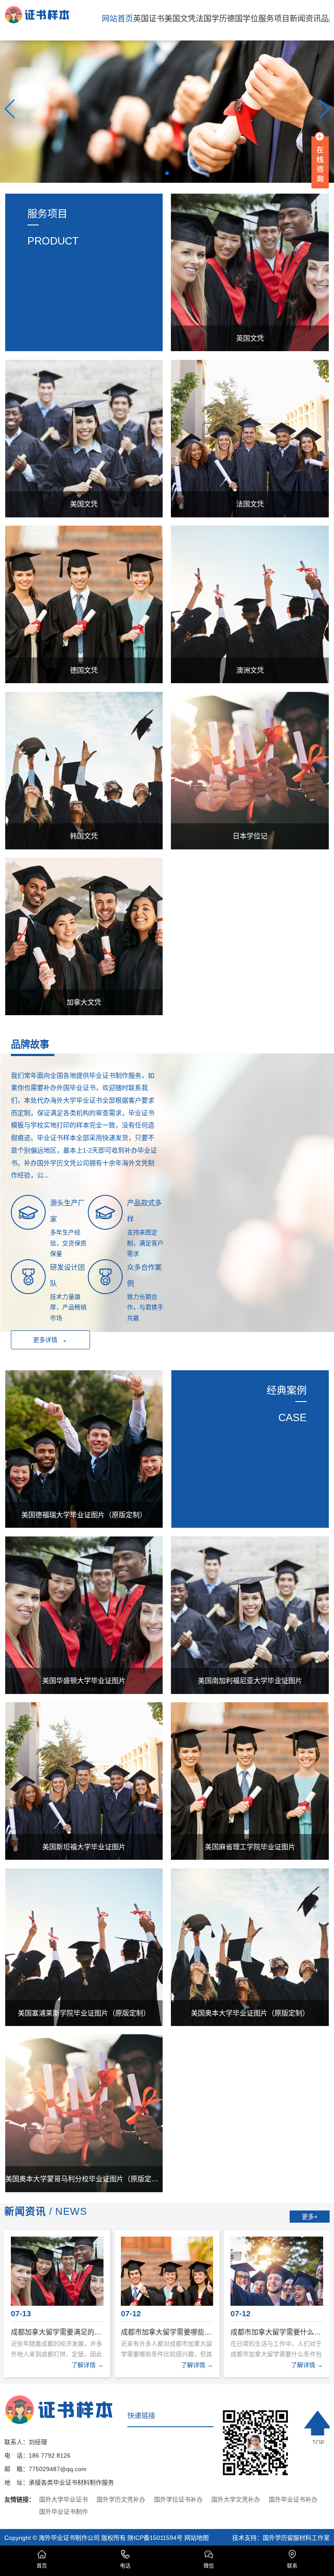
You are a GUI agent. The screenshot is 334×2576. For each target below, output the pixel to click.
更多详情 (51, 1340)
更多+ (310, 2217)
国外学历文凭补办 (121, 2499)
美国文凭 (180, 19)
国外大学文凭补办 (236, 2499)
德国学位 (243, 19)
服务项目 (274, 19)
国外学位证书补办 (178, 2499)
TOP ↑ (317, 2428)
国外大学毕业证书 (63, 2499)
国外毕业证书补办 (293, 2499)
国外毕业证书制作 (63, 2512)
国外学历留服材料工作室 (296, 2538)
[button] (153, 173)
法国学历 (211, 19)
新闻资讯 (305, 19)
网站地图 (197, 2538)
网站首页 (117, 19)
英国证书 (149, 19)
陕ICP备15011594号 (155, 2538)
